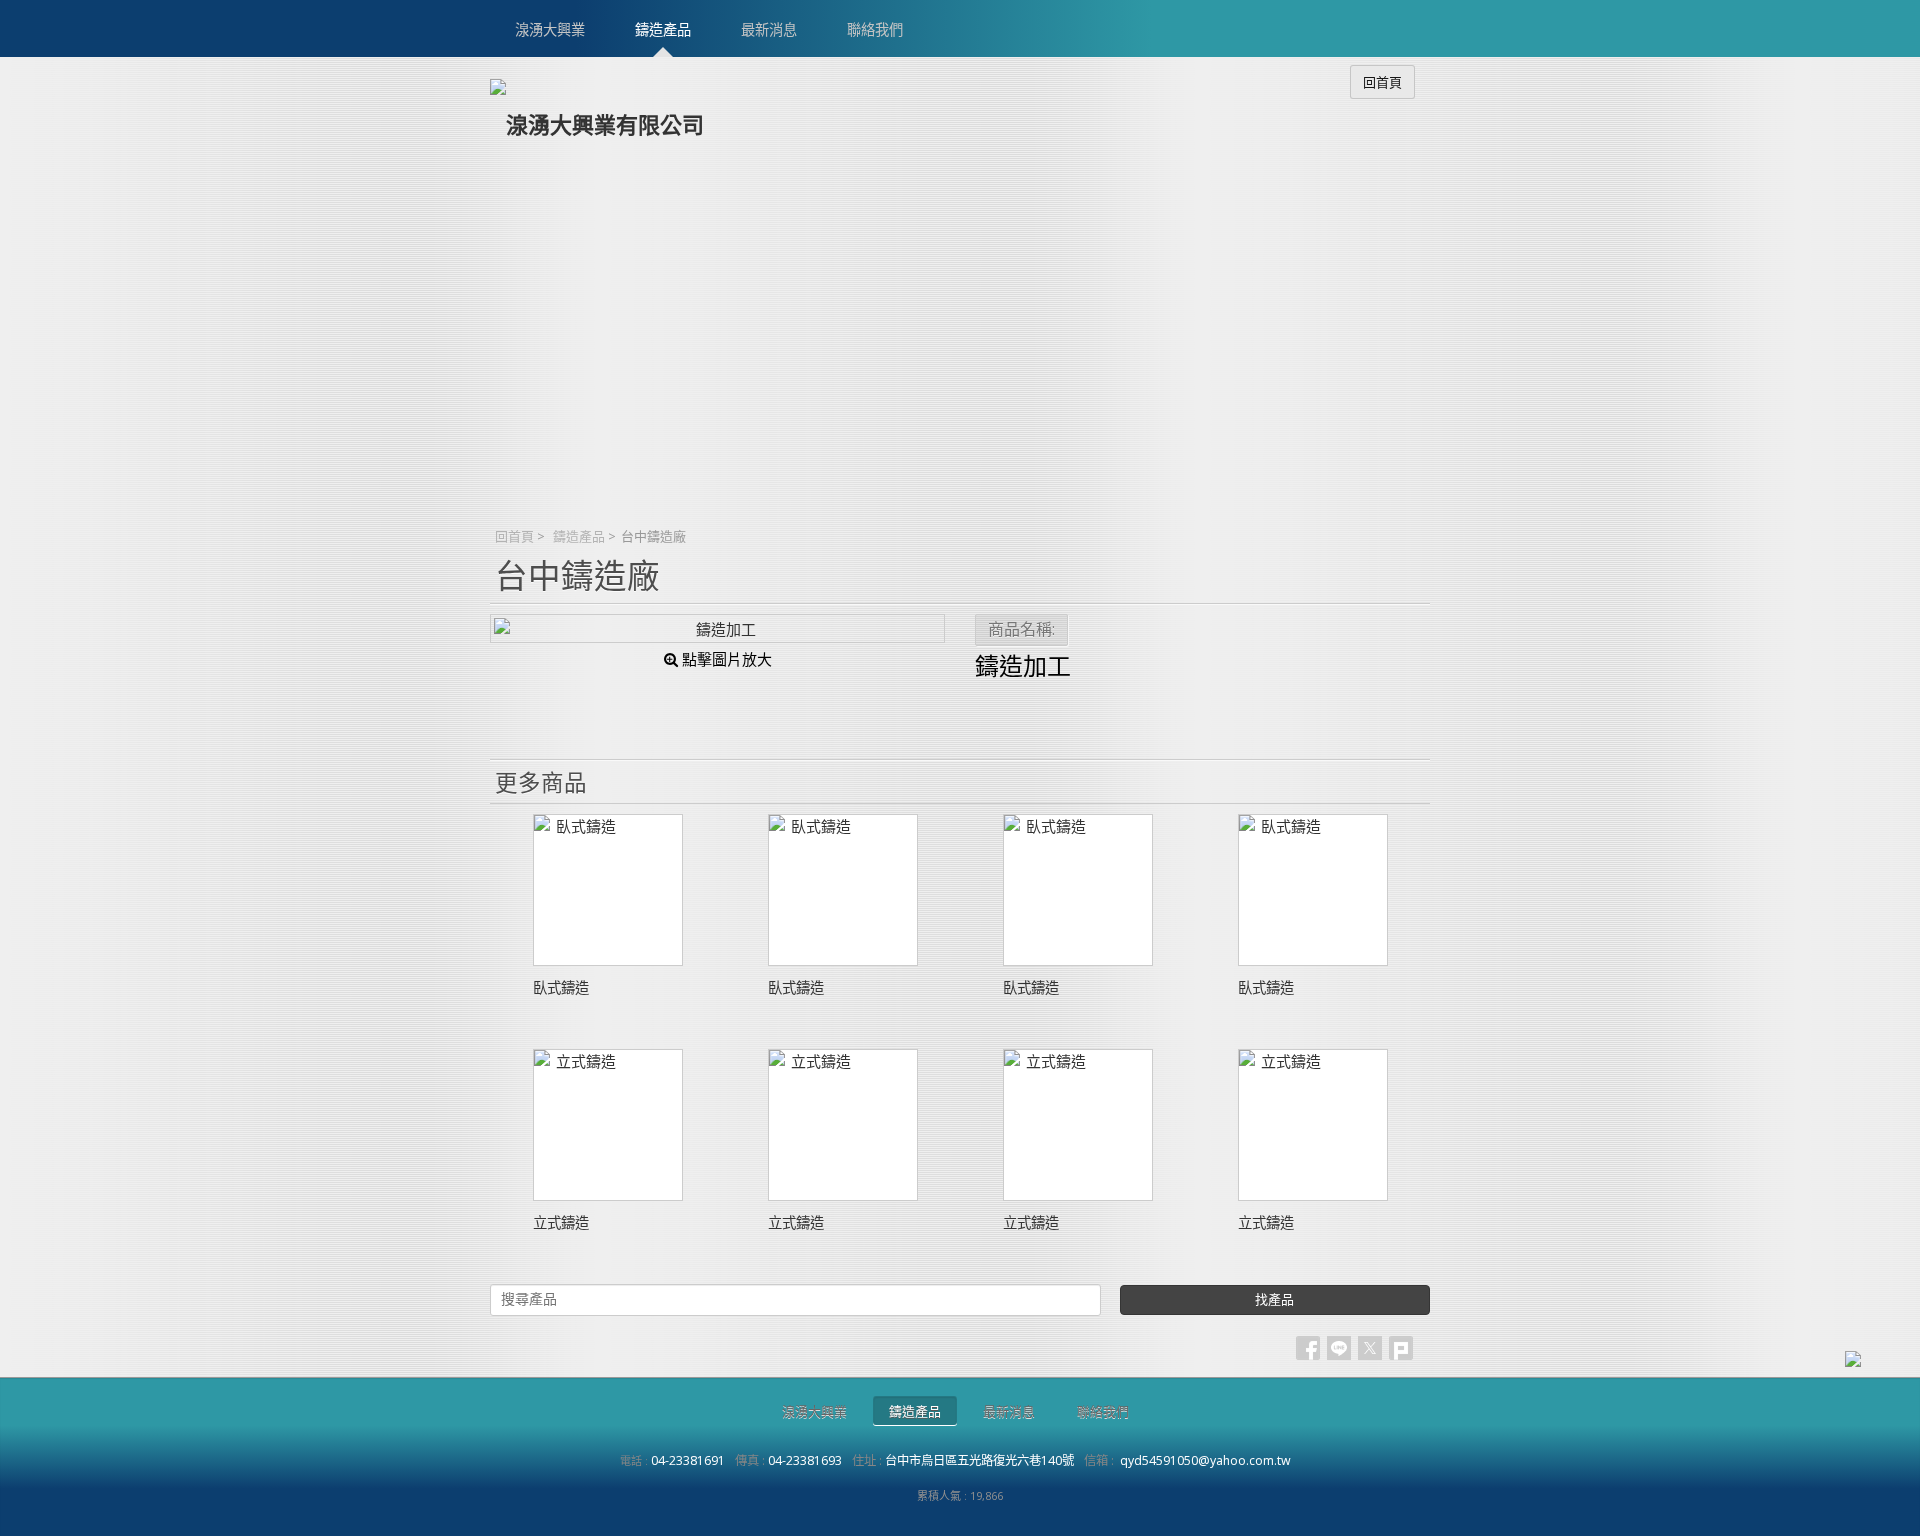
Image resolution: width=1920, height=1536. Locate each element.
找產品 (1274, 1299)
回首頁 (514, 536)
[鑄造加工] (717, 628)
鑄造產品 (579, 536)
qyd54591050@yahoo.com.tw (1205, 1460)
